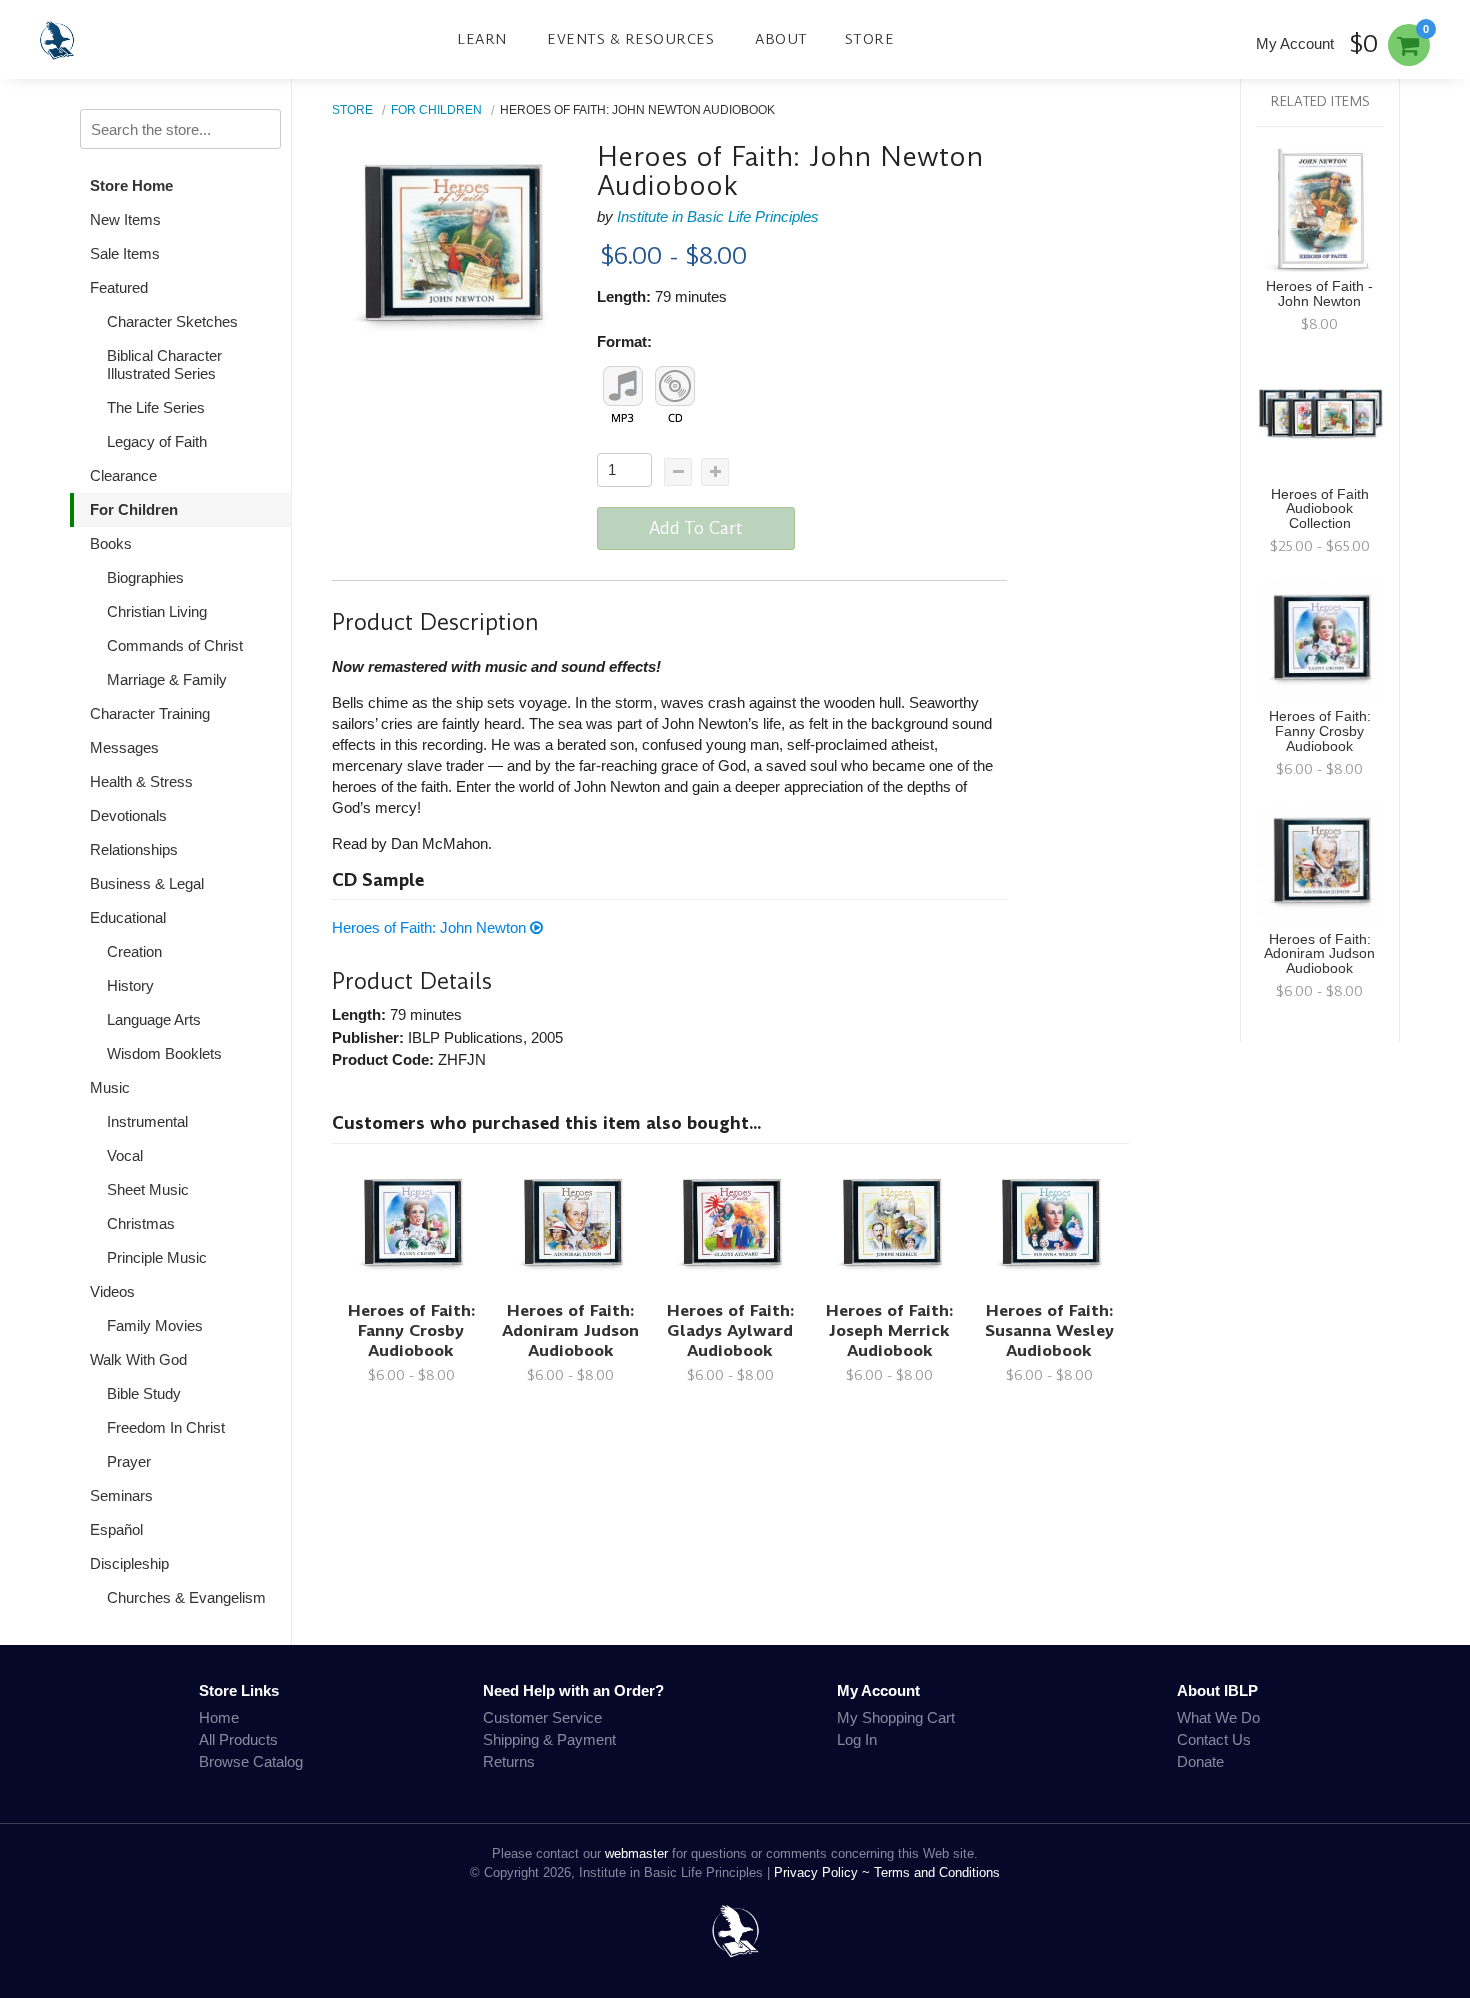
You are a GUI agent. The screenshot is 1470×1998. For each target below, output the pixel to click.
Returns (509, 1761)
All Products (238, 1739)
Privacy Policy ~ (824, 1872)
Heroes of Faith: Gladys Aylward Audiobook (730, 1330)
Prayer (129, 1461)
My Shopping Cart (896, 1717)
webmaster (636, 1853)
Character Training (150, 713)
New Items (125, 219)
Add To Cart (696, 528)
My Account (1295, 43)
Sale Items (125, 253)
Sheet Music (148, 1189)
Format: (624, 341)
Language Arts (154, 1019)
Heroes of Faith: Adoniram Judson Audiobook (570, 1330)
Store (870, 39)
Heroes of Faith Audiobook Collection (1320, 509)
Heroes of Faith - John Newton (1319, 294)
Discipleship (129, 1563)
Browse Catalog (251, 1761)
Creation (134, 951)
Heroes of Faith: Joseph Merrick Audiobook (889, 1330)
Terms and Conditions (937, 1872)
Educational (128, 917)
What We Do (1218, 1717)
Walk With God (138, 1359)
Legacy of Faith (157, 441)
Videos (112, 1291)
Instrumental (147, 1121)
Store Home (131, 185)
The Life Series (156, 407)
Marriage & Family (167, 679)
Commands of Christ (175, 645)
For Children (134, 509)
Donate (1200, 1761)
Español (116, 1529)
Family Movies (155, 1325)
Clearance (123, 475)
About (781, 39)
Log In (857, 1739)
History (130, 985)
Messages (124, 747)
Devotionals (128, 815)
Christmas (141, 1223)
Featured (119, 287)
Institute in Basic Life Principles (718, 216)
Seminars (121, 1495)
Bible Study (144, 1393)
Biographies (145, 577)
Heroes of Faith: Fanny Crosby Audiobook (411, 1330)
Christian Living (157, 611)
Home (219, 1717)
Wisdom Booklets (164, 1053)
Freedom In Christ (166, 1427)
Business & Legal (147, 883)
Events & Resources (630, 39)
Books (111, 543)
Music (110, 1087)
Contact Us (1214, 1739)
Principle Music (157, 1257)
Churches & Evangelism (186, 1597)
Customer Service (542, 1717)
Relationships (134, 849)
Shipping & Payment (549, 1739)
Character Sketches (172, 321)
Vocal (125, 1155)
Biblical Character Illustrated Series (164, 364)
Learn (482, 39)
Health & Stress (141, 781)
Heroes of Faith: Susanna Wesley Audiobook (1049, 1330)
